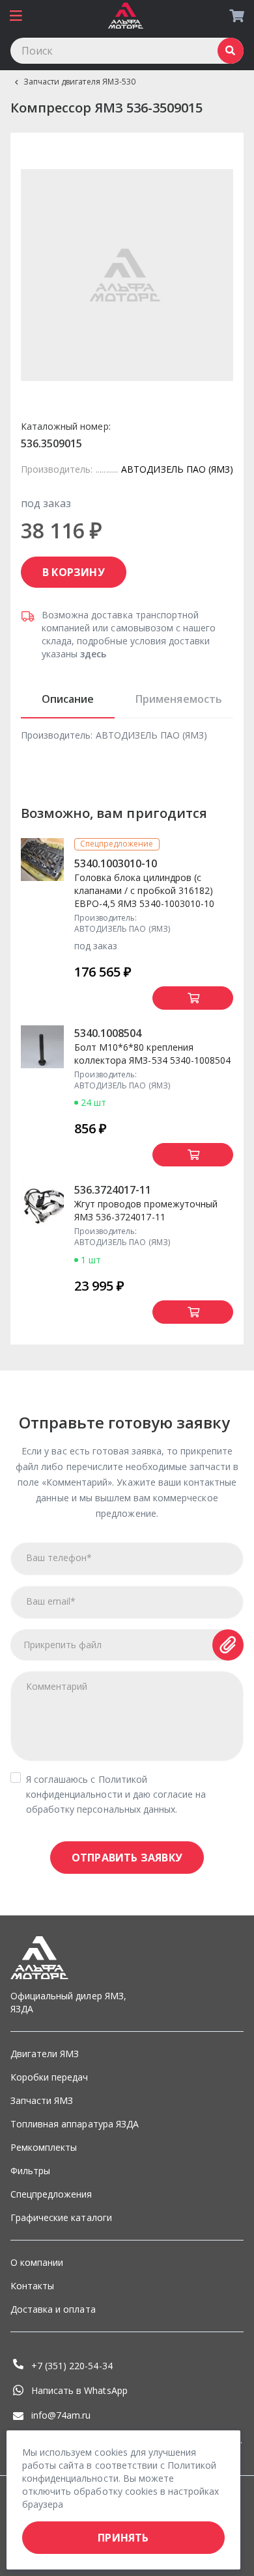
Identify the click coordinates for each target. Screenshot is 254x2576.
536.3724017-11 (113, 1190)
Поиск (231, 51)
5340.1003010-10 (116, 863)
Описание (68, 699)
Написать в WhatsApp (79, 2390)
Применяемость (178, 699)
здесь (93, 654)
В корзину (74, 572)
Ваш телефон (59, 1557)
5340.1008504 (108, 1033)
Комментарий (57, 1686)
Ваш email (51, 1601)
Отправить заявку (127, 1858)
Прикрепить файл (63, 1645)
